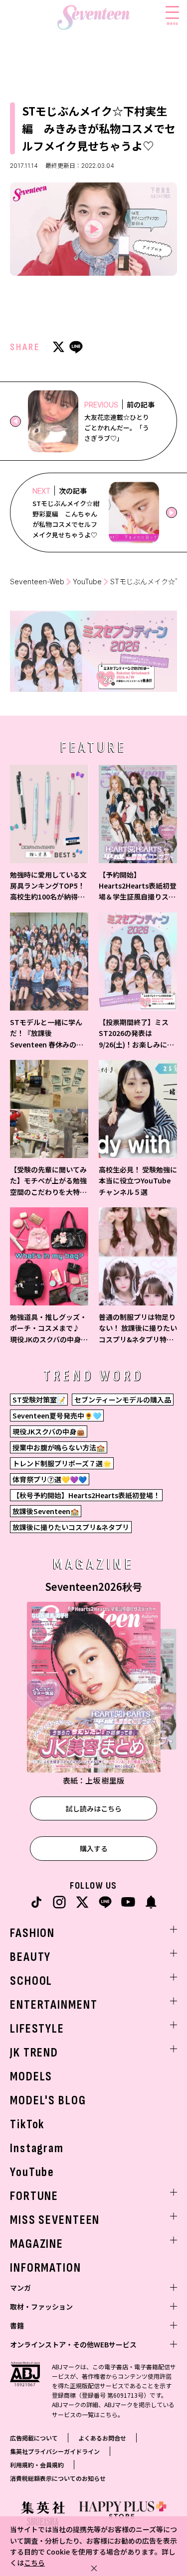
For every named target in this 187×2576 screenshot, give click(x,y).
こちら (34, 2563)
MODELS (31, 2077)
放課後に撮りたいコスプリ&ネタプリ (71, 1527)
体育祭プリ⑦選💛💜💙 (50, 1479)
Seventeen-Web (37, 581)
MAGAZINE (37, 2244)
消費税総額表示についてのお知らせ (58, 2478)
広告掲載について (34, 2438)
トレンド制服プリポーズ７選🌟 (62, 1463)
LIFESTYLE (37, 2029)
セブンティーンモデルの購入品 (123, 1400)
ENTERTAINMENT (54, 2005)
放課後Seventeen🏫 (46, 1511)
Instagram (37, 2148)
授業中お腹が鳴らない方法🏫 (59, 1447)
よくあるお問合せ (102, 2438)
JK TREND (34, 2053)
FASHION (32, 1933)
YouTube (87, 581)
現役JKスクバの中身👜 (49, 1431)
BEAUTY (30, 1957)
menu (172, 23)
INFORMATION (46, 2268)
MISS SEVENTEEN (55, 2220)
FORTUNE (34, 2196)
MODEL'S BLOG (48, 2101)
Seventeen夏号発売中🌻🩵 (57, 1416)
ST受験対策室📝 (39, 1400)
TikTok (27, 2125)
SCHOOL (31, 1981)
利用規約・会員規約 (37, 2465)
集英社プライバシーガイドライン (55, 2451)
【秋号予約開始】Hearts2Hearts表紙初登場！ (86, 1495)
